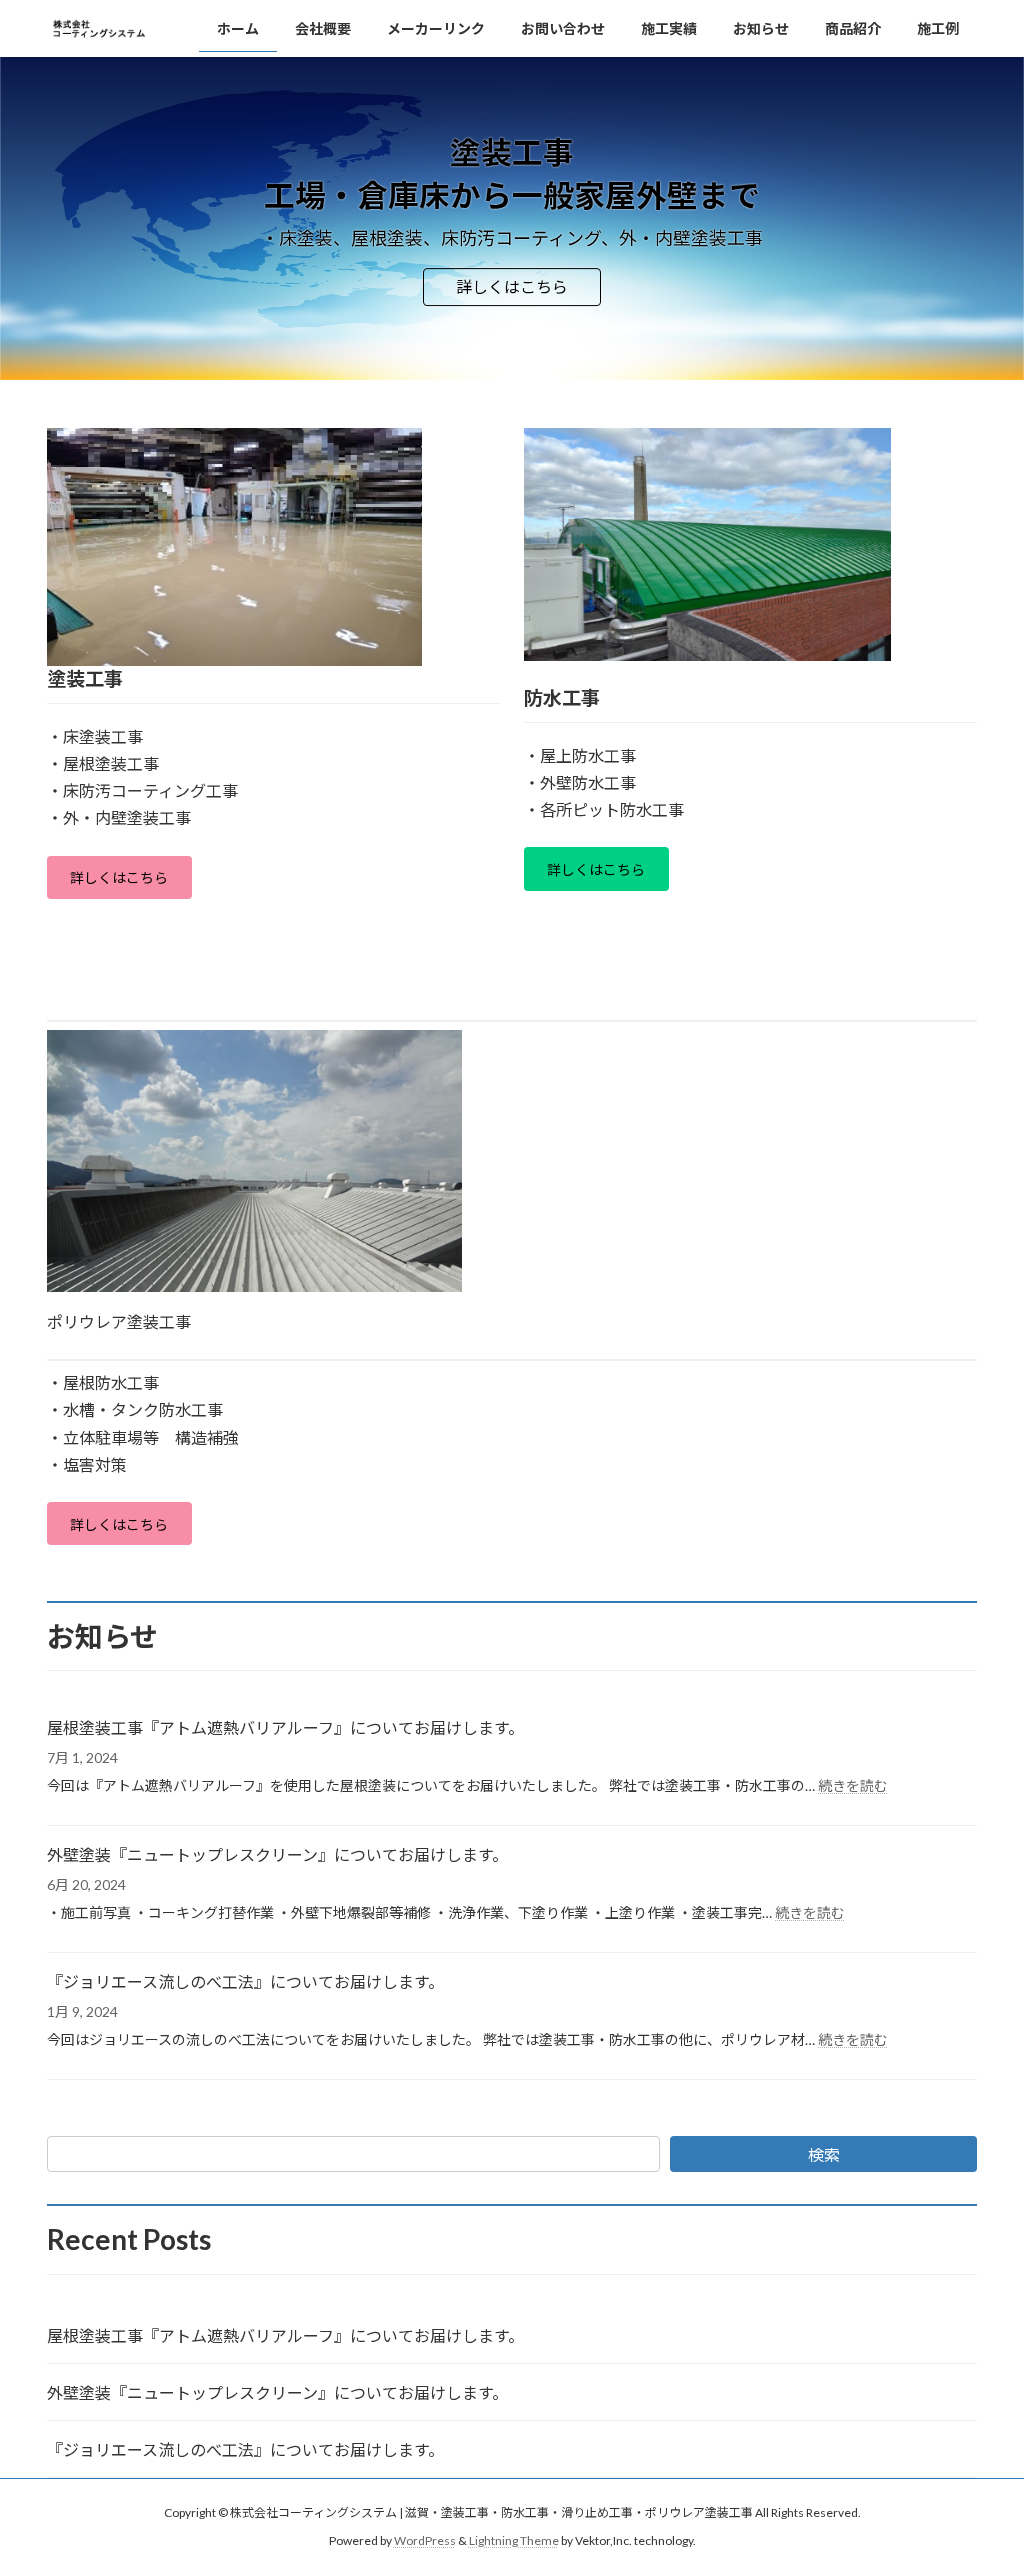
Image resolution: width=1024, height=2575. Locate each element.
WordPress (425, 2540)
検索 (824, 2154)
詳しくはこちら (512, 286)
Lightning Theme (514, 2540)
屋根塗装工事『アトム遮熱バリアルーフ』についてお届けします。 (285, 1727)
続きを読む (853, 1785)
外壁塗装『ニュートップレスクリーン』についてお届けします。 (277, 1854)
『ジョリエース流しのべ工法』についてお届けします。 (245, 1981)
